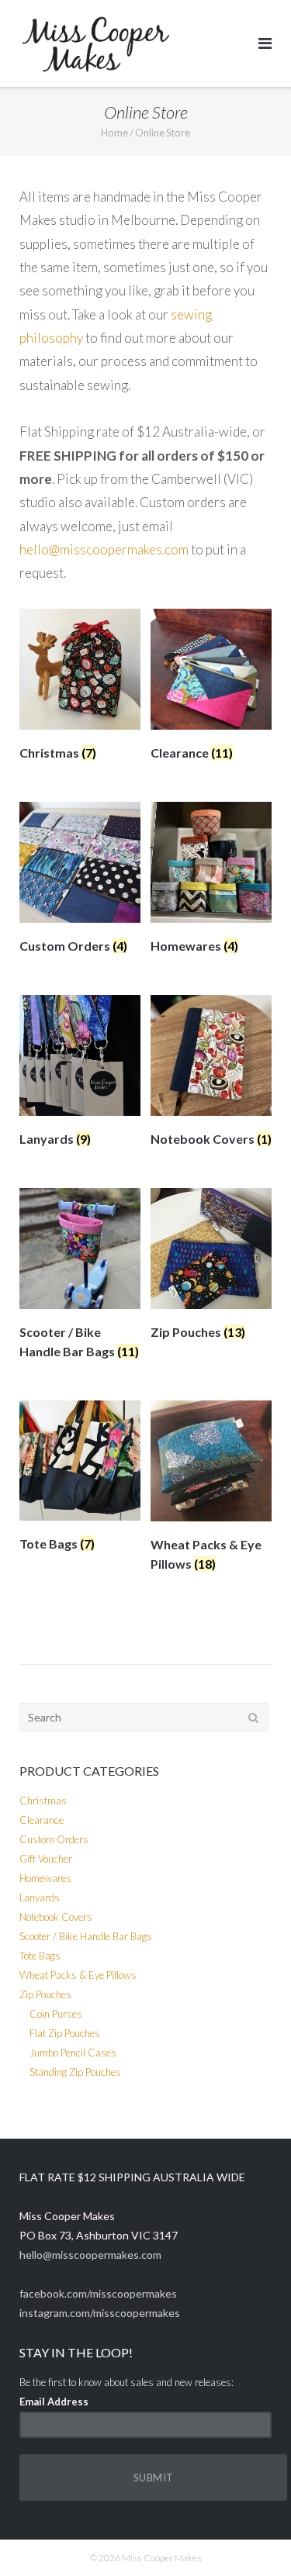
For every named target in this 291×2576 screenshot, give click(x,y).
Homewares (45, 1878)
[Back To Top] (253, 2539)
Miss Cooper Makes (162, 2558)
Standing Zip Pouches (75, 2072)
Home (114, 133)
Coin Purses (56, 2014)
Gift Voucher (46, 1859)
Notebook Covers (56, 1917)
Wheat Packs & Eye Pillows (78, 1975)
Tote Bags (40, 1956)
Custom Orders (54, 1839)
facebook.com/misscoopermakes (98, 2293)
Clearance (42, 1820)
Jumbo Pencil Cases (73, 2053)
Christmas (43, 1801)
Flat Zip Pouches (65, 2033)
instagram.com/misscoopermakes (100, 2313)
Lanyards (40, 1897)
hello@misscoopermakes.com (104, 549)
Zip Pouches (45, 1994)
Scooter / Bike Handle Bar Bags (86, 1936)
